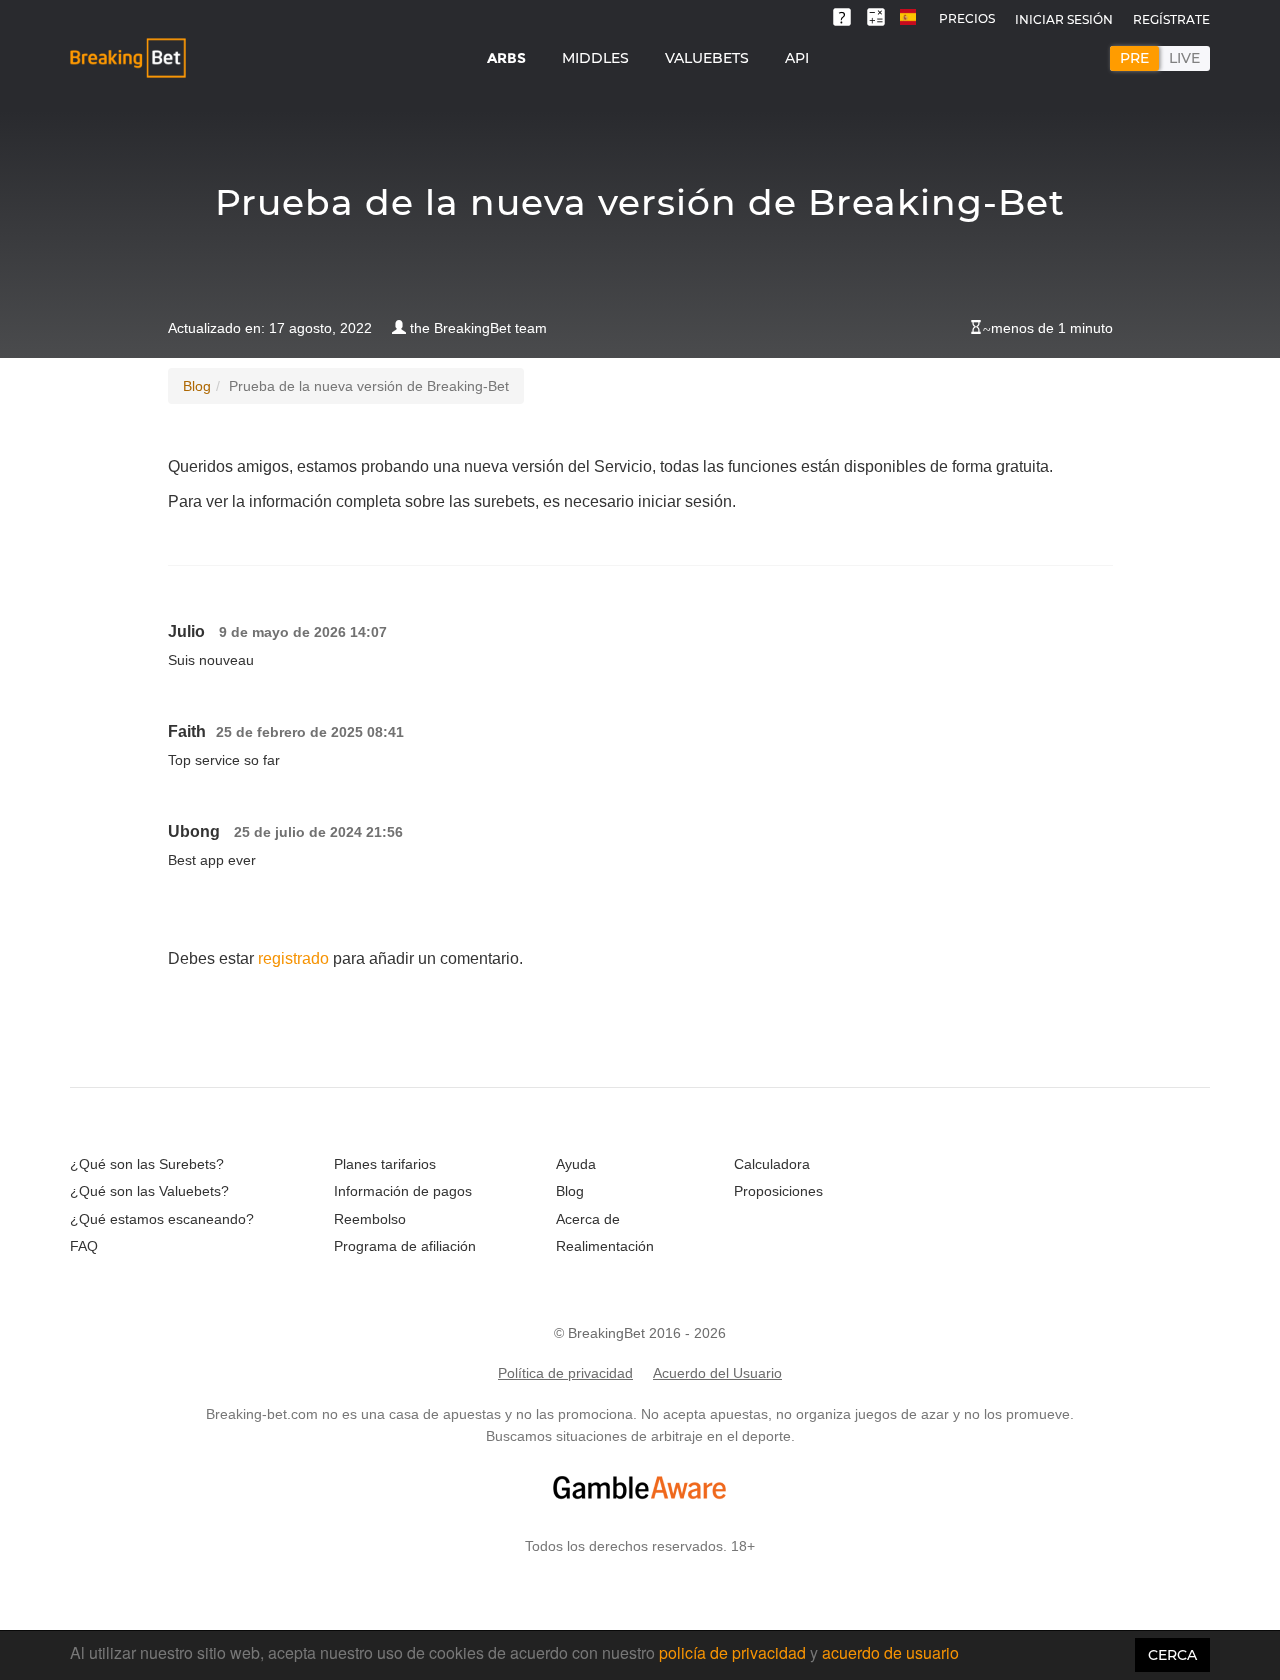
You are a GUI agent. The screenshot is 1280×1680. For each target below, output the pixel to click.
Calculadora (772, 1164)
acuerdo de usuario (890, 1652)
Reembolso (370, 1219)
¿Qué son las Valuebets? (149, 1191)
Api (797, 58)
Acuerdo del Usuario (717, 1373)
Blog (197, 386)
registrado (293, 958)
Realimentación (605, 1246)
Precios (967, 18)
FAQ (84, 1246)
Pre (1134, 58)
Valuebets (707, 58)
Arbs (506, 58)
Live (1184, 58)
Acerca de (588, 1219)
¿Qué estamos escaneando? (162, 1219)
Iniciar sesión (1064, 19)
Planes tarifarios (385, 1164)
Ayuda (576, 1164)
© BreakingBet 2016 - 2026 (640, 1333)
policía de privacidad (734, 1652)
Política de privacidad (565, 1373)
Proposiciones (778, 1191)
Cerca (1172, 1655)
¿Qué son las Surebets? (147, 1164)
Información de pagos (403, 1191)
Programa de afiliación (405, 1246)
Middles (595, 58)
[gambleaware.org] (640, 1487)
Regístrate (1171, 19)
